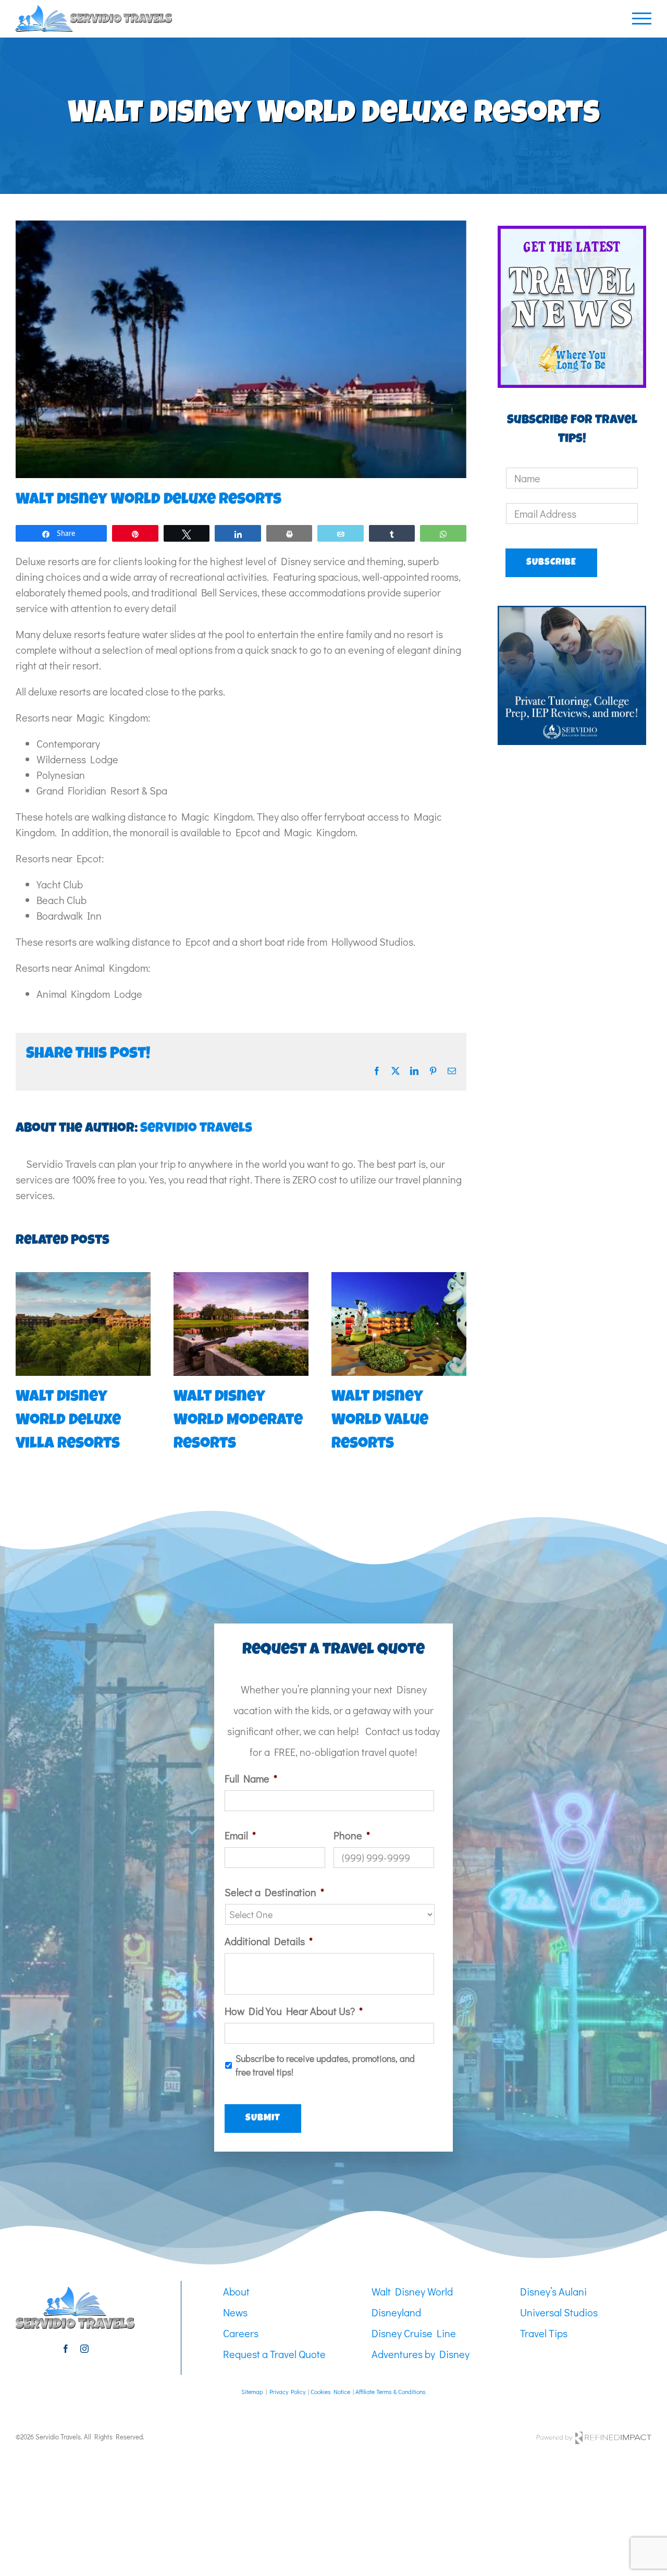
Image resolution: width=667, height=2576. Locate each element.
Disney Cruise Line (414, 2333)
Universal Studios (559, 2312)
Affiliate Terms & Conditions (391, 2391)
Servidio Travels (196, 1129)
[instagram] (84, 2349)
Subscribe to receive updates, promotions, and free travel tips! (325, 2065)
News (235, 2312)
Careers (241, 2333)
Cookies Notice (330, 2391)
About (236, 2291)
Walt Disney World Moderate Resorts (238, 1421)
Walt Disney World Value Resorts (380, 1421)
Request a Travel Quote (274, 2354)
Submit (263, 2118)
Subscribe (551, 563)
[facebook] (66, 2349)
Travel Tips (544, 2333)
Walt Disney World (412, 2291)
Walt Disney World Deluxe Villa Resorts (68, 1421)
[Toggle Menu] (642, 19)
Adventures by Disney (421, 2354)
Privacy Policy (287, 2391)
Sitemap (252, 2391)
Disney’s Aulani (553, 2291)
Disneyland (396, 2312)
